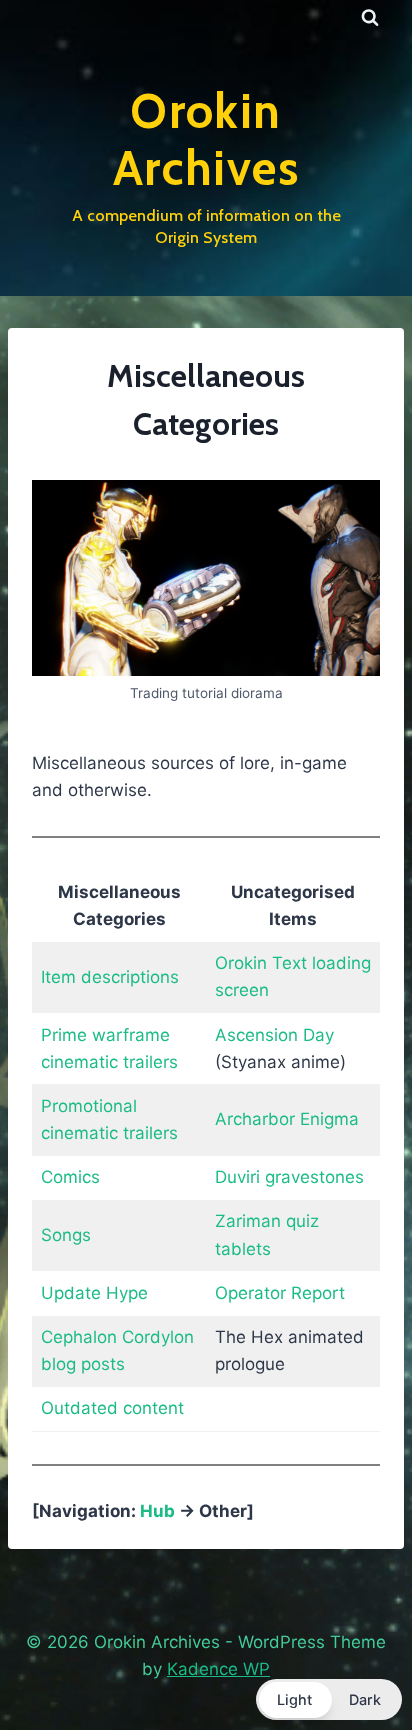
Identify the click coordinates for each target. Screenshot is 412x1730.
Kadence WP (218, 1669)
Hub (157, 1511)
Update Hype (94, 1293)
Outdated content (112, 1408)
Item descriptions (110, 977)
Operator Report (280, 1293)
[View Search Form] (370, 18)
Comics (70, 1177)
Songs (66, 1235)
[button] (329, 1699)
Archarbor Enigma (287, 1119)
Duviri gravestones (289, 1177)
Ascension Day (274, 1035)
